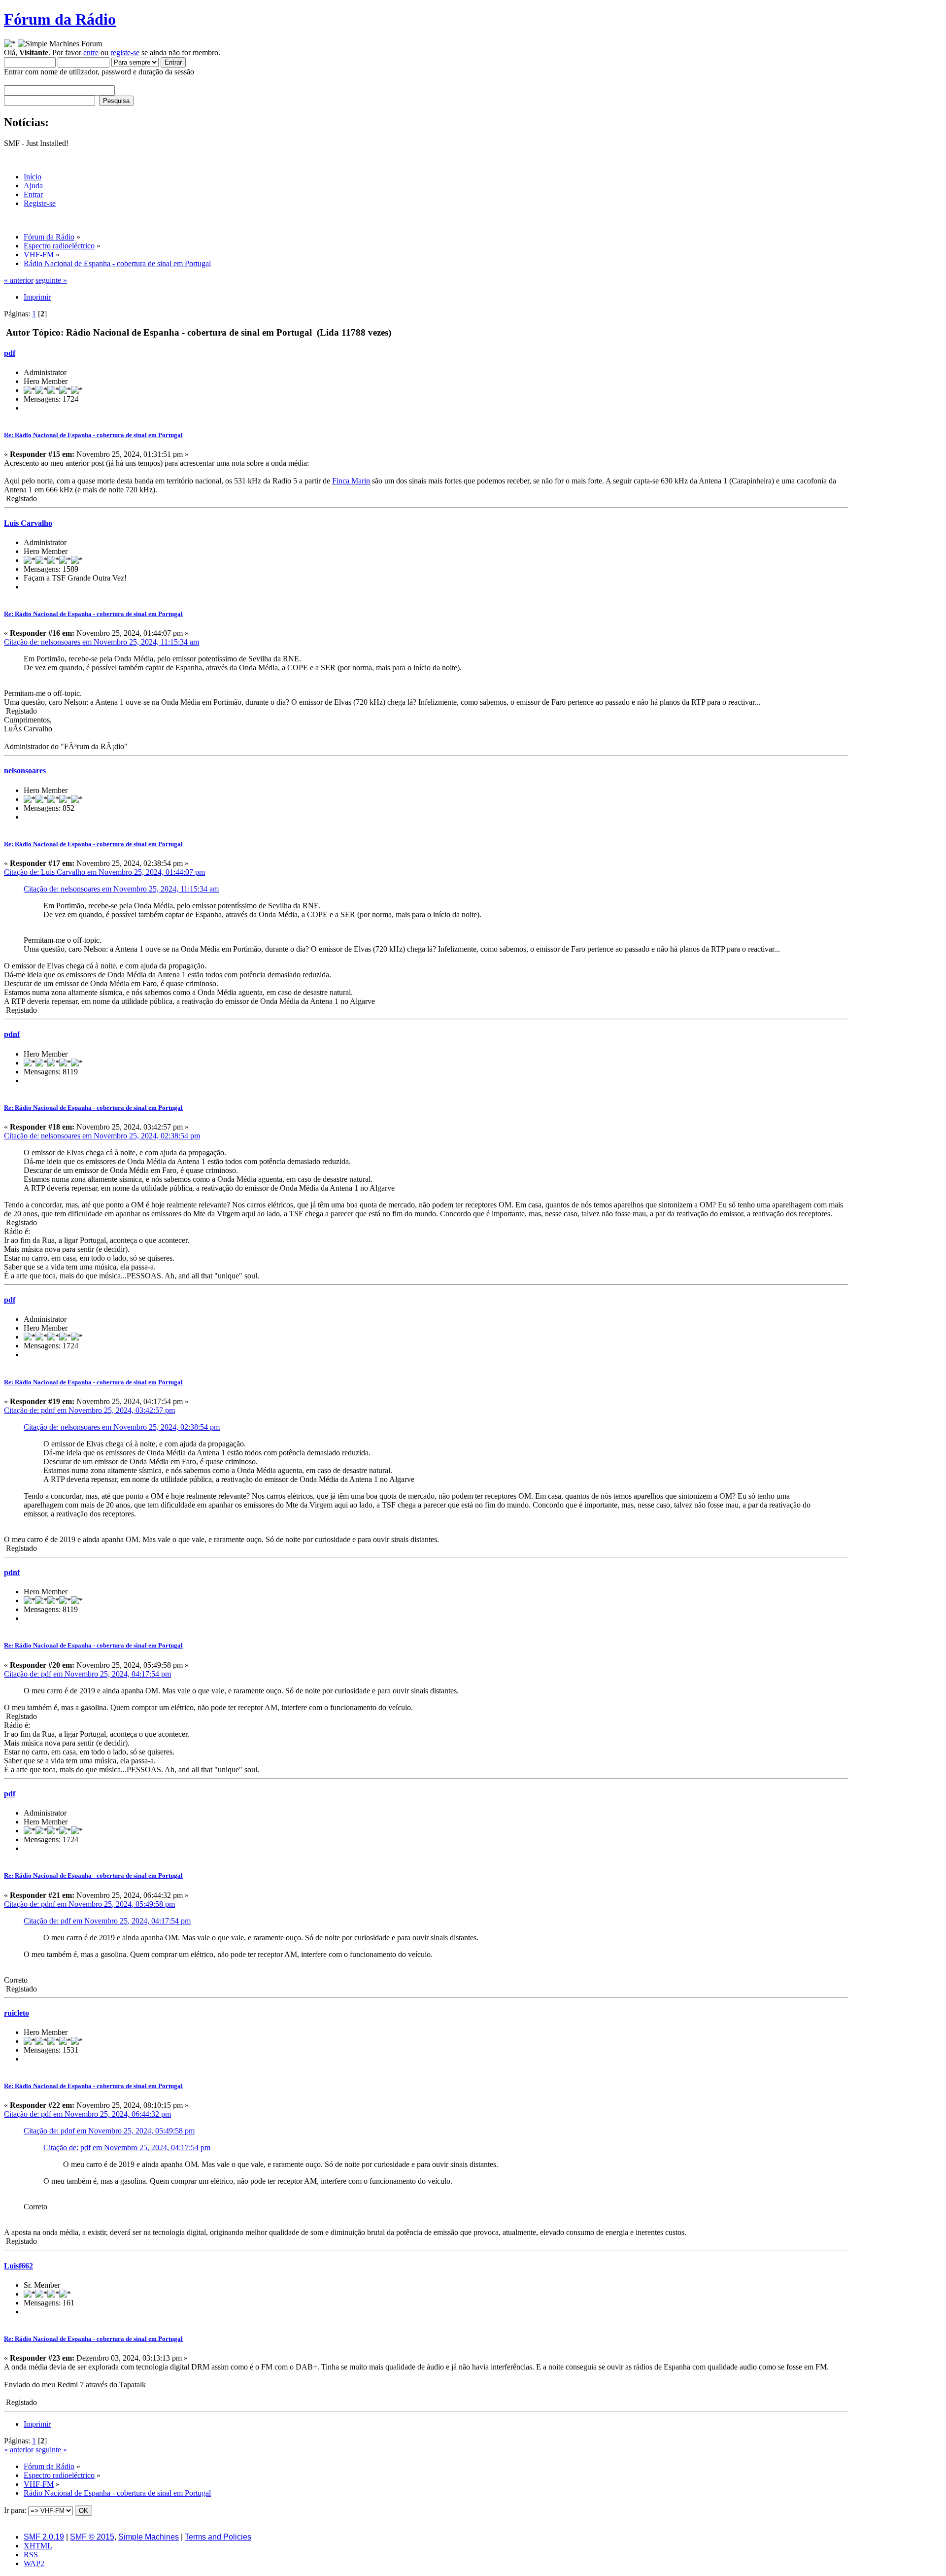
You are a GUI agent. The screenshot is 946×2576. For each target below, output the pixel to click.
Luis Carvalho (28, 523)
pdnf (12, 1034)
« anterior (19, 280)
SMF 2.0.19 (44, 2537)
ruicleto (17, 2013)
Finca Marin (351, 481)
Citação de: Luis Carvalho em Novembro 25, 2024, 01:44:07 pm (104, 872)
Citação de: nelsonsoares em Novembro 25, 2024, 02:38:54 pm (102, 1136)
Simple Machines (149, 2537)
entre (91, 52)
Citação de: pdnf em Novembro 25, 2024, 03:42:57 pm (89, 1410)
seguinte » (51, 280)
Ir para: (15, 2510)
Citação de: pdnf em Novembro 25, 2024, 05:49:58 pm (89, 1904)
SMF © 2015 (92, 2537)
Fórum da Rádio (60, 19)
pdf (10, 353)
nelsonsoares (25, 771)
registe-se (125, 52)
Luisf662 (18, 2266)
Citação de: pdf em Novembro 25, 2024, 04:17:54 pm (87, 1674)
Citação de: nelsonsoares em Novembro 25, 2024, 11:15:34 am (101, 642)
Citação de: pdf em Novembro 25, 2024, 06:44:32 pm (87, 2114)
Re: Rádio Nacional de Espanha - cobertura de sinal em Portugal (93, 435)
